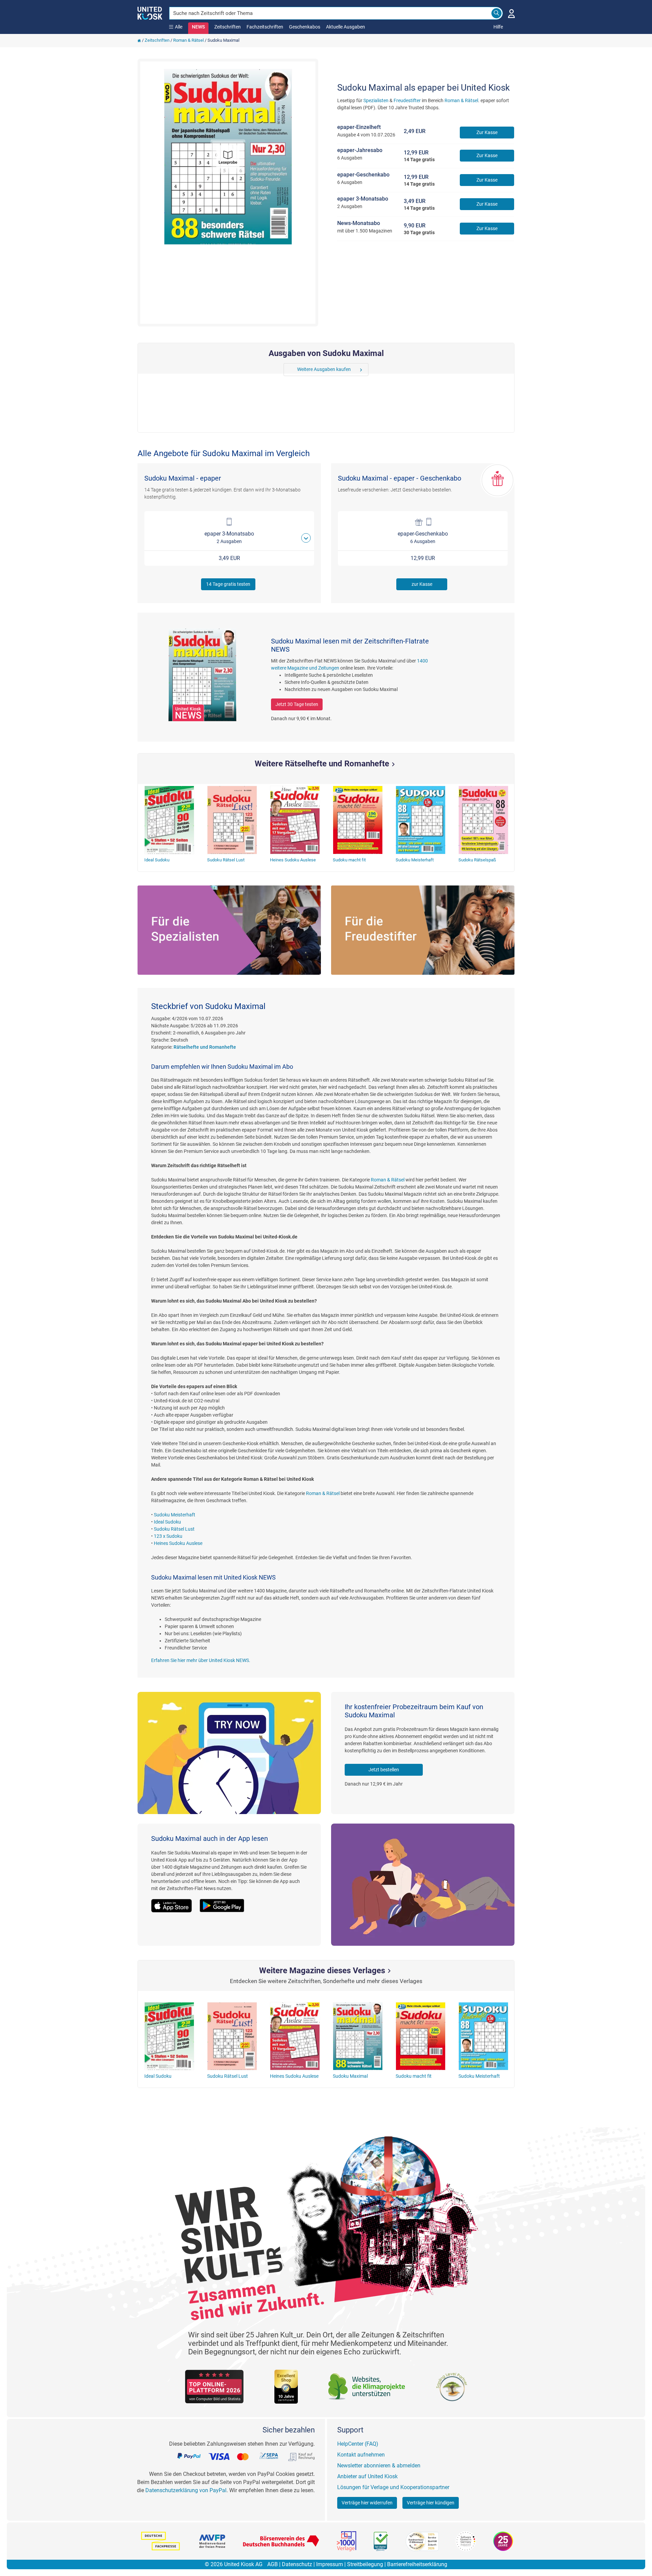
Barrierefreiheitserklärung (417, 2564)
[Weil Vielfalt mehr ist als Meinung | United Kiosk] (150, 13)
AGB (273, 2564)
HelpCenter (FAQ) (358, 2444)
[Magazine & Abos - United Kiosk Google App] (225, 1902)
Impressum (330, 2564)
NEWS (198, 27)
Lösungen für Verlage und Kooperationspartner (393, 2487)
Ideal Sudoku (167, 1522)
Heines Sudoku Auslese (178, 1543)
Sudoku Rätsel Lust (174, 1529)
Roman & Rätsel (188, 40)
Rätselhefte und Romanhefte (205, 1047)
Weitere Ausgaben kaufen (324, 369)
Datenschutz (297, 2564)
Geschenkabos (305, 27)
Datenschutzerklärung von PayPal (186, 2490)
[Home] (139, 40)
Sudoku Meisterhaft (175, 1515)
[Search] (496, 13)
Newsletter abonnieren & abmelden (379, 2466)
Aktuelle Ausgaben (346, 27)
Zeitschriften (228, 27)
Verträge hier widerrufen (367, 2503)
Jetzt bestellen (384, 1770)
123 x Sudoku (168, 1536)
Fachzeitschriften (265, 27)
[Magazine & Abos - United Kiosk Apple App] (175, 1902)
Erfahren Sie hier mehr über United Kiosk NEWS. (201, 1660)
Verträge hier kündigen (431, 2503)
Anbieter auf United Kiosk (367, 2476)
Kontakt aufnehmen (361, 2455)
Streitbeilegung (365, 2564)
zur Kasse (422, 584)
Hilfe (498, 27)
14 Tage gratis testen (228, 584)
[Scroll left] (288, 370)
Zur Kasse (487, 132)
